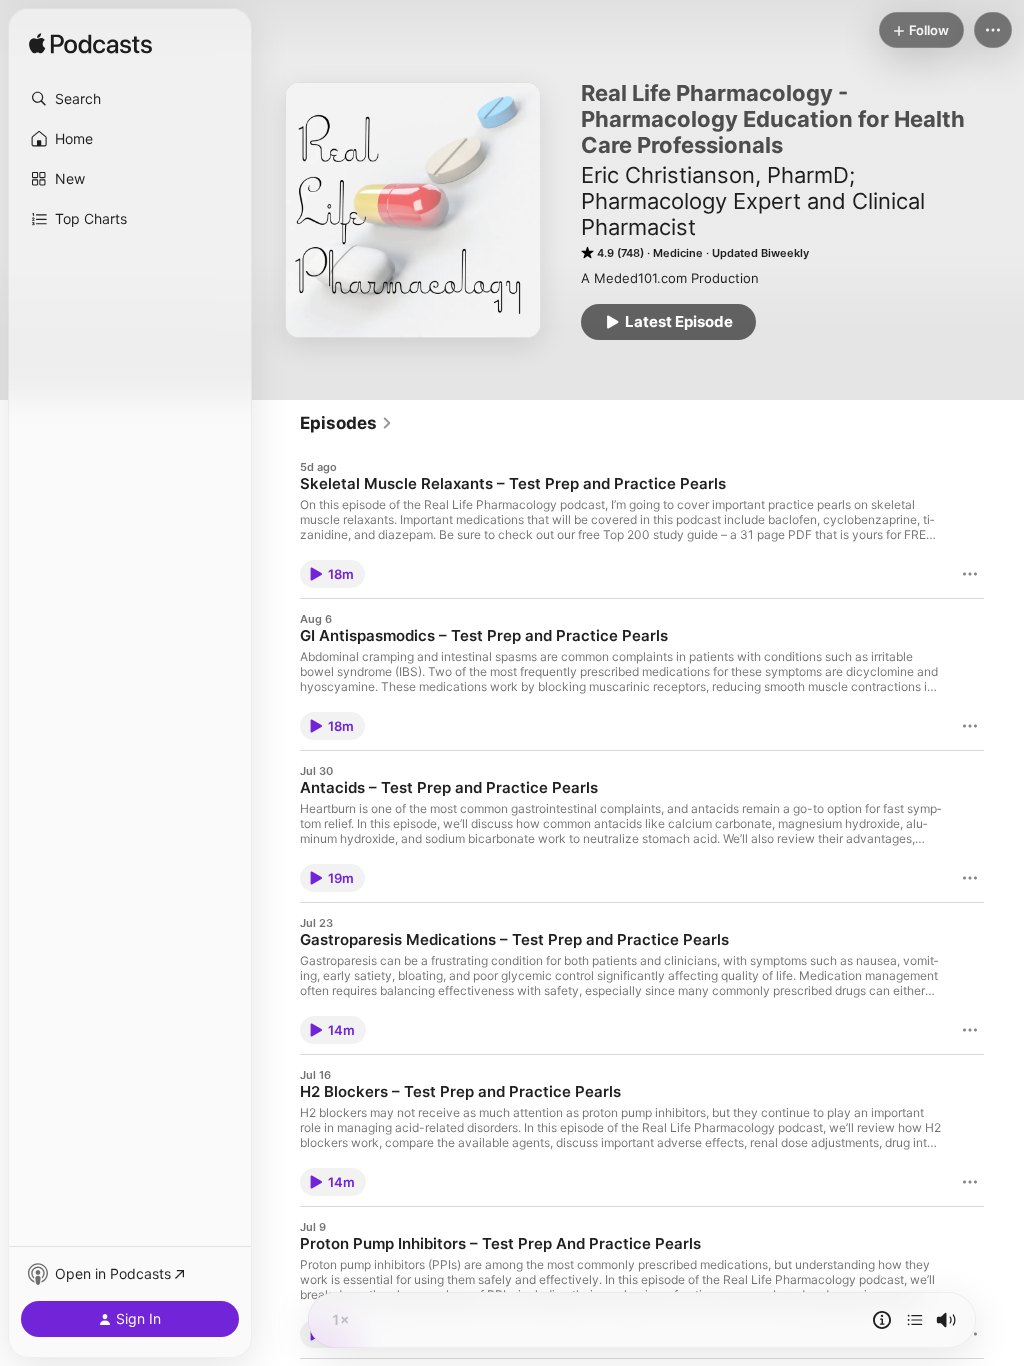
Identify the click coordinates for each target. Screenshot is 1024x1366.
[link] (346, 423)
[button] (130, 99)
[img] (90, 45)
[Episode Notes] (882, 1320)
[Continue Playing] (915, 1320)
